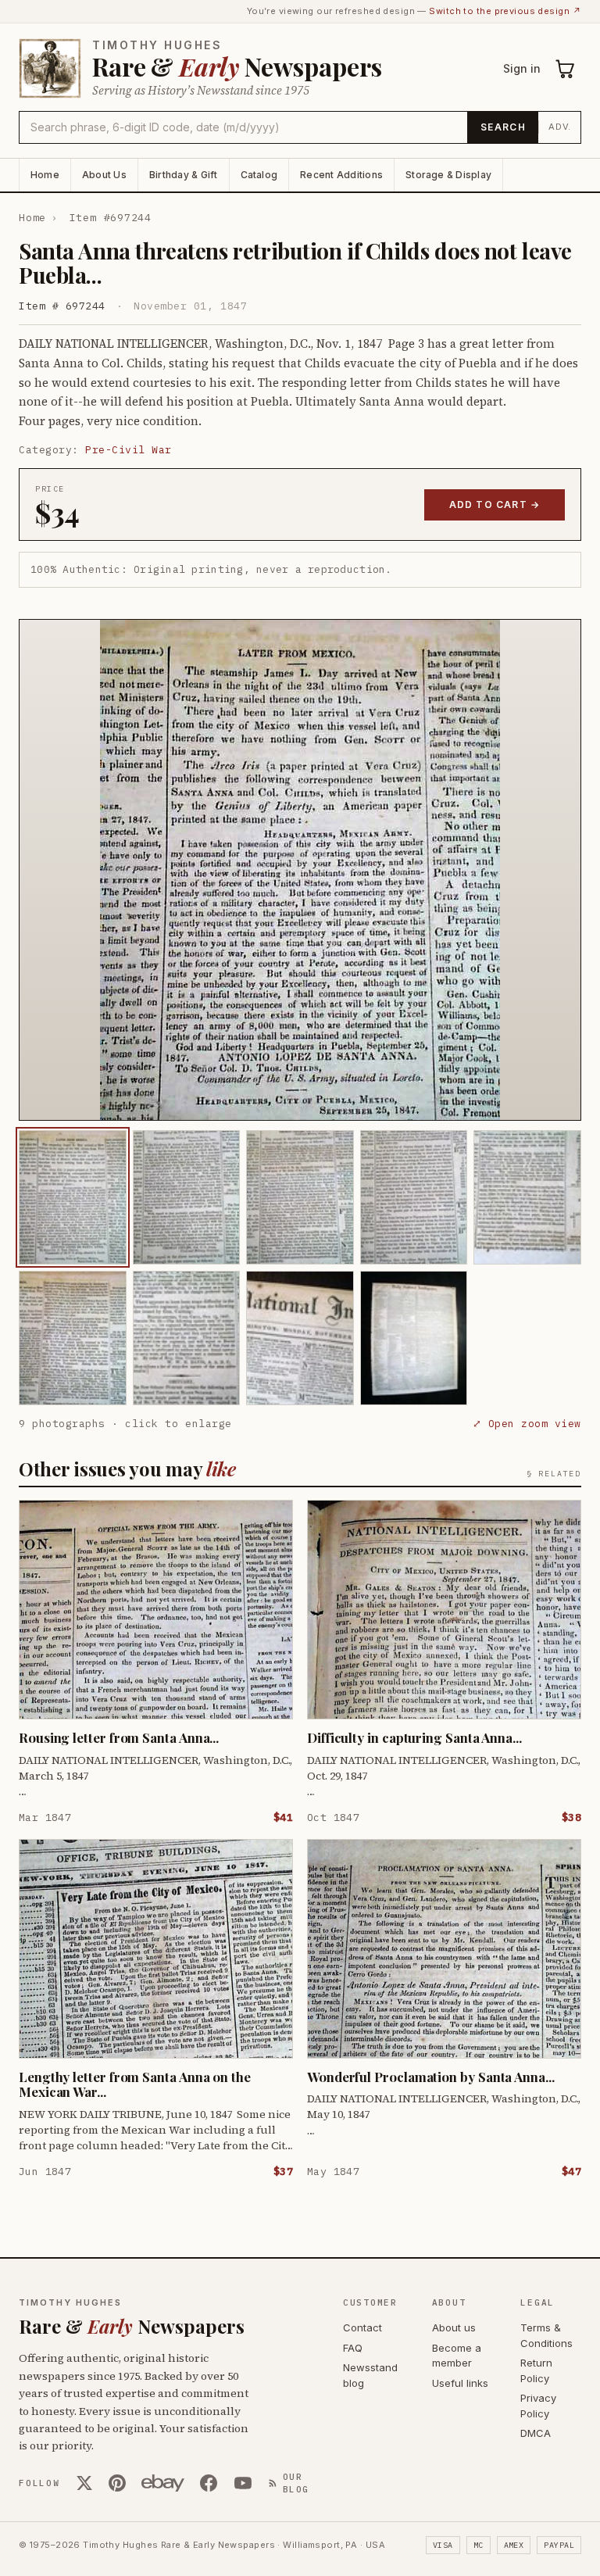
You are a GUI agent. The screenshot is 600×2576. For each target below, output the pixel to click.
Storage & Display (448, 175)
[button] (300, 870)
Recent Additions (341, 175)
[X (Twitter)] (84, 2483)
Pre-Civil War (129, 450)
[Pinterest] (117, 2483)
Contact (362, 2327)
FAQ (353, 2348)
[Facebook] (209, 2483)
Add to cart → (495, 504)
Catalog (259, 175)
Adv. (560, 127)
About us (454, 2327)
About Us (104, 175)
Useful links (460, 2383)
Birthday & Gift (184, 175)
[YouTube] (243, 2483)
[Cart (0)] (566, 69)
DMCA (536, 2433)
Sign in (522, 68)
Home (45, 175)
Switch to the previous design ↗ (505, 11)
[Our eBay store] (163, 2483)
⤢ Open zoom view (527, 1424)
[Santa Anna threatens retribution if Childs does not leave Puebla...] (73, 1197)
